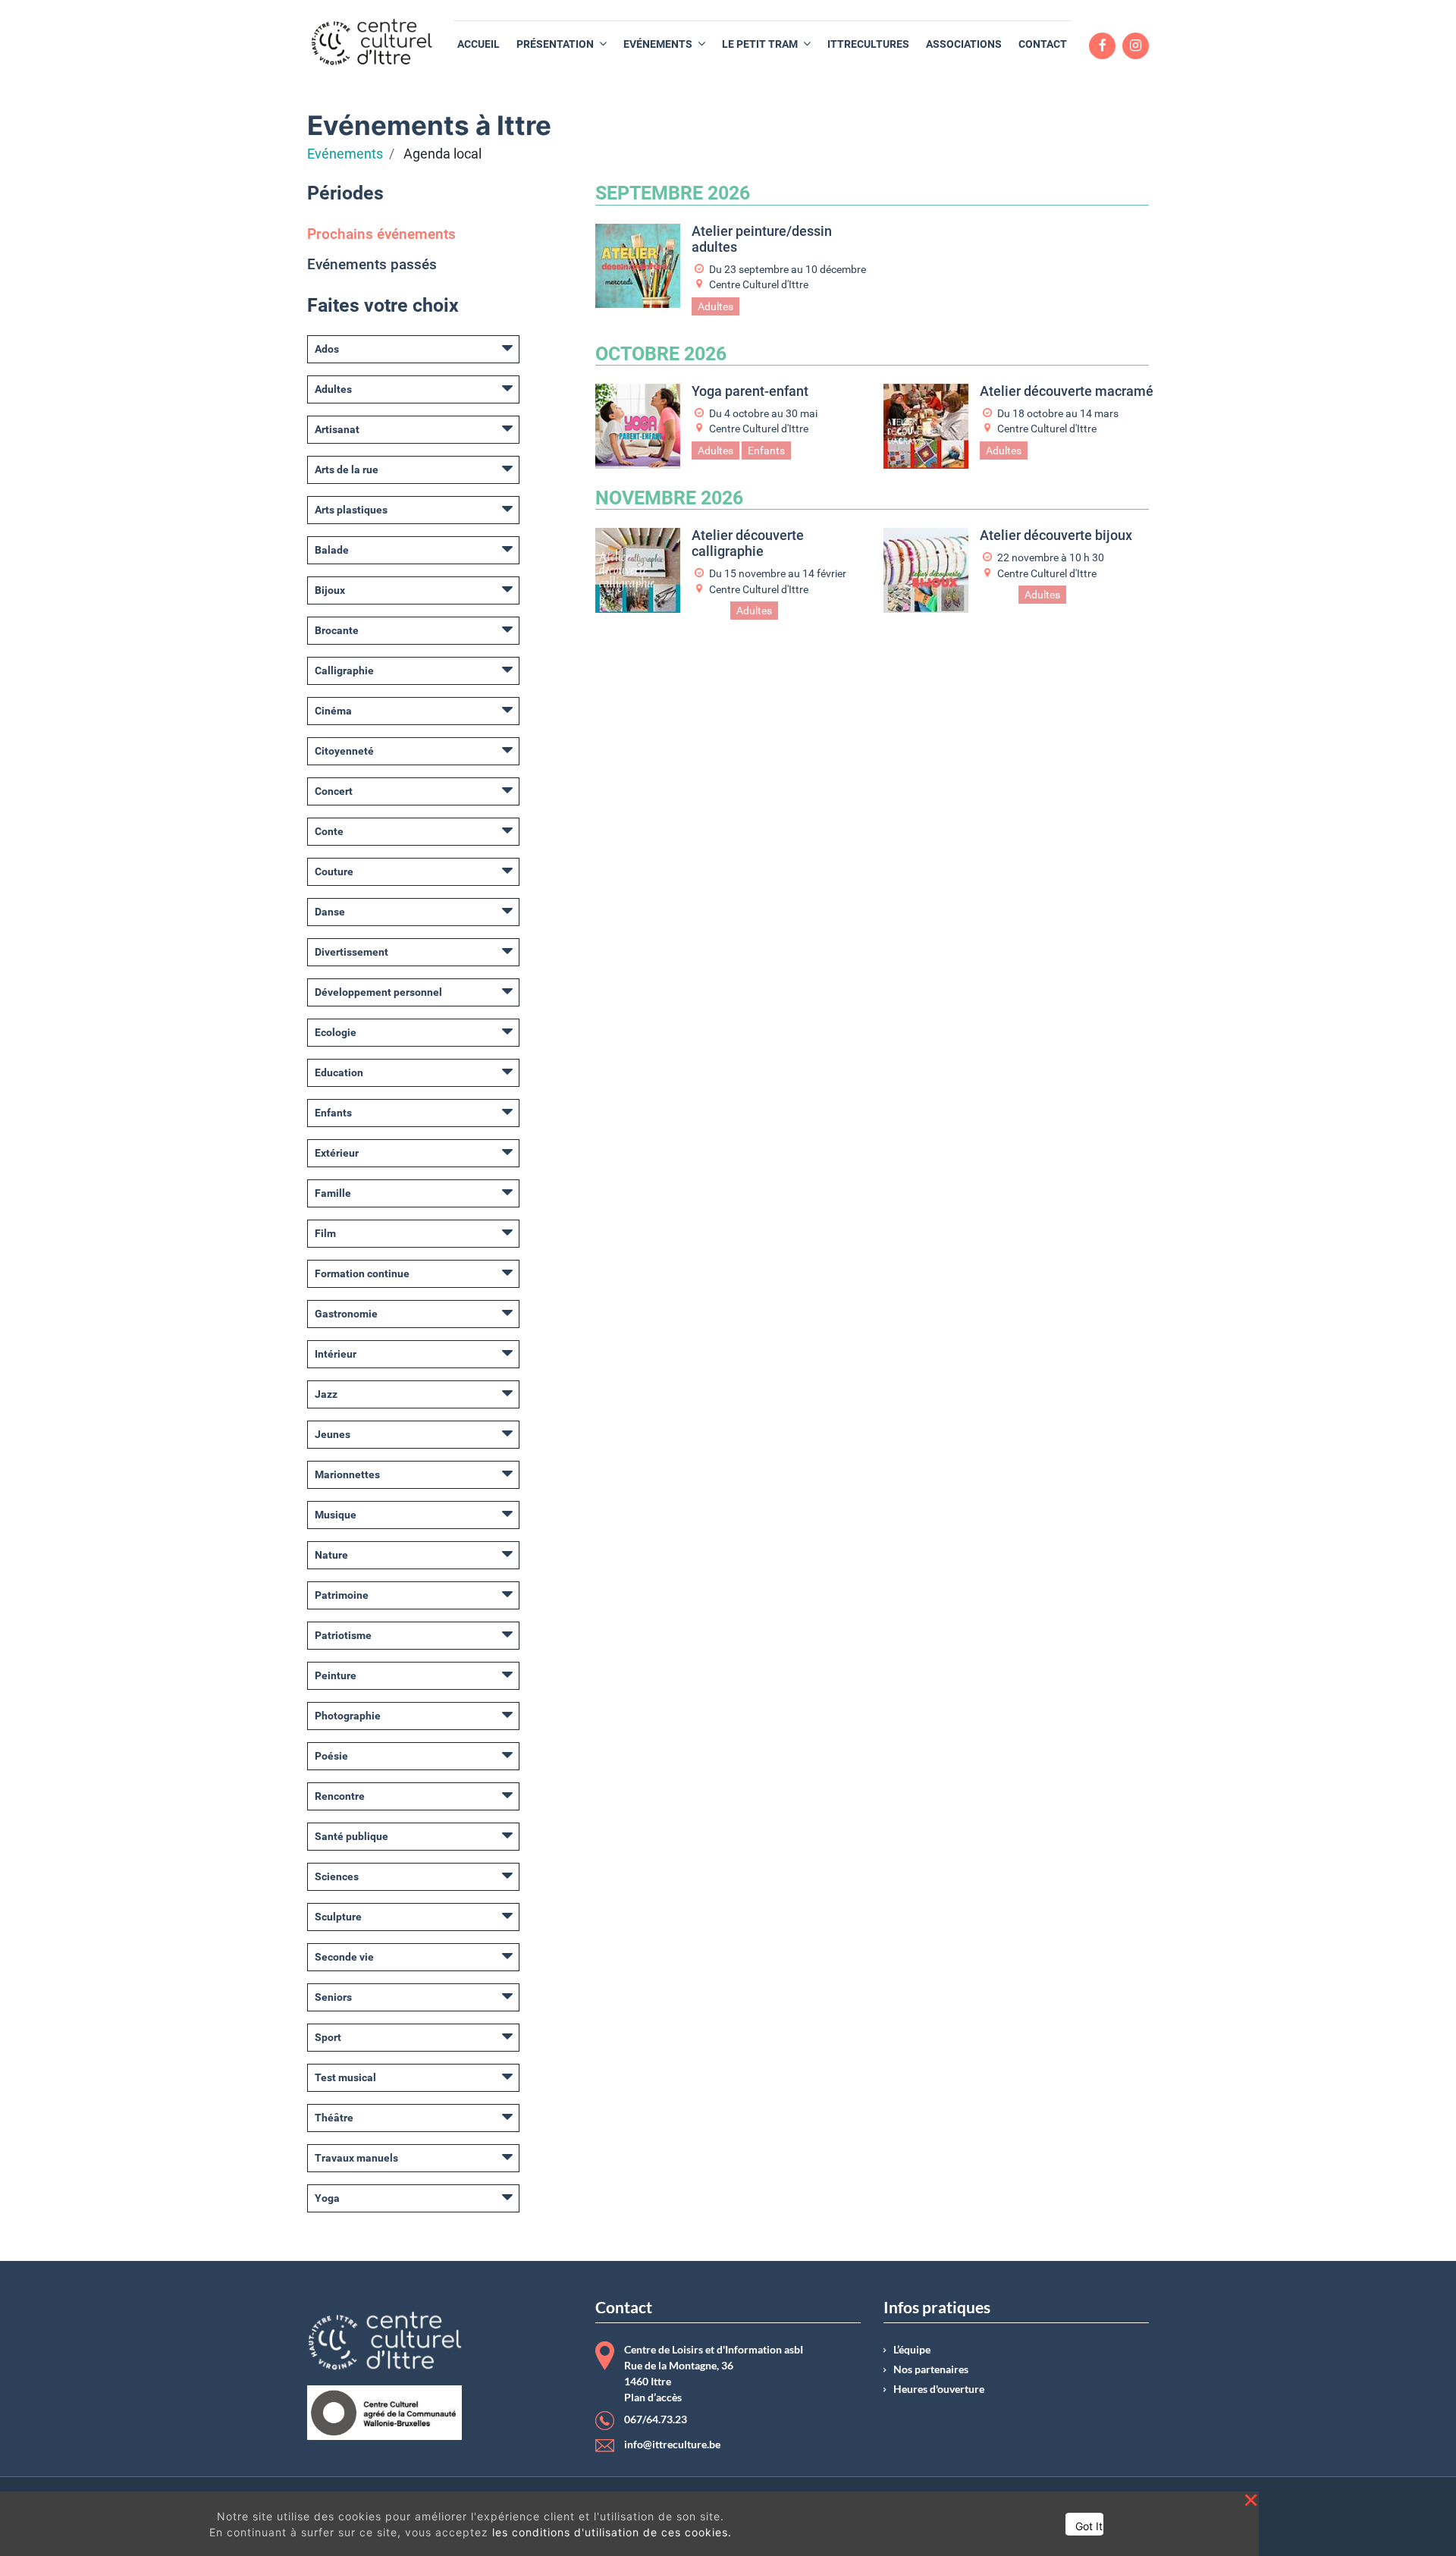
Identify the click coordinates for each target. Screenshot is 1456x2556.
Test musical (345, 2077)
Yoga (327, 2198)
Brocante (337, 630)
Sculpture (338, 1917)
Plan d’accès (653, 2397)
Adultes (333, 389)
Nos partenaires (931, 2369)
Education (339, 1072)
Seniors (333, 1997)
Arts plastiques (351, 510)
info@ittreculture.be (672, 2445)
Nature (331, 1555)
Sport (328, 2037)
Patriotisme (343, 1635)
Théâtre (334, 2118)
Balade (332, 550)
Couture (334, 871)
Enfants (333, 1113)
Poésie (331, 1756)
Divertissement (351, 952)
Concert (334, 791)
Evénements (345, 154)
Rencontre (340, 1796)
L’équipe (912, 2350)
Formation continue (362, 1273)
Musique (336, 1515)
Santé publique (351, 1836)
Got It (1089, 2526)
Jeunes (333, 1434)
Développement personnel (378, 992)
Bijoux (330, 590)
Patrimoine (342, 1595)
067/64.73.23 (656, 2419)
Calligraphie (344, 670)
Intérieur (336, 1354)
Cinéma (333, 711)
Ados (327, 349)
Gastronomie (346, 1314)
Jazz (326, 1394)
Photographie (348, 1716)
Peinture (336, 1675)
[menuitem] (479, 44)
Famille (333, 1193)
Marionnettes (347, 1474)
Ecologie (336, 1032)
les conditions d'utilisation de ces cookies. (612, 2532)
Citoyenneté (344, 751)
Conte (329, 831)
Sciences (337, 1876)
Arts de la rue (347, 469)
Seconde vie (344, 1957)
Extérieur (337, 1153)
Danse (330, 912)
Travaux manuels (356, 2158)
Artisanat (337, 429)
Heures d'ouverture (939, 2389)
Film (325, 1233)
